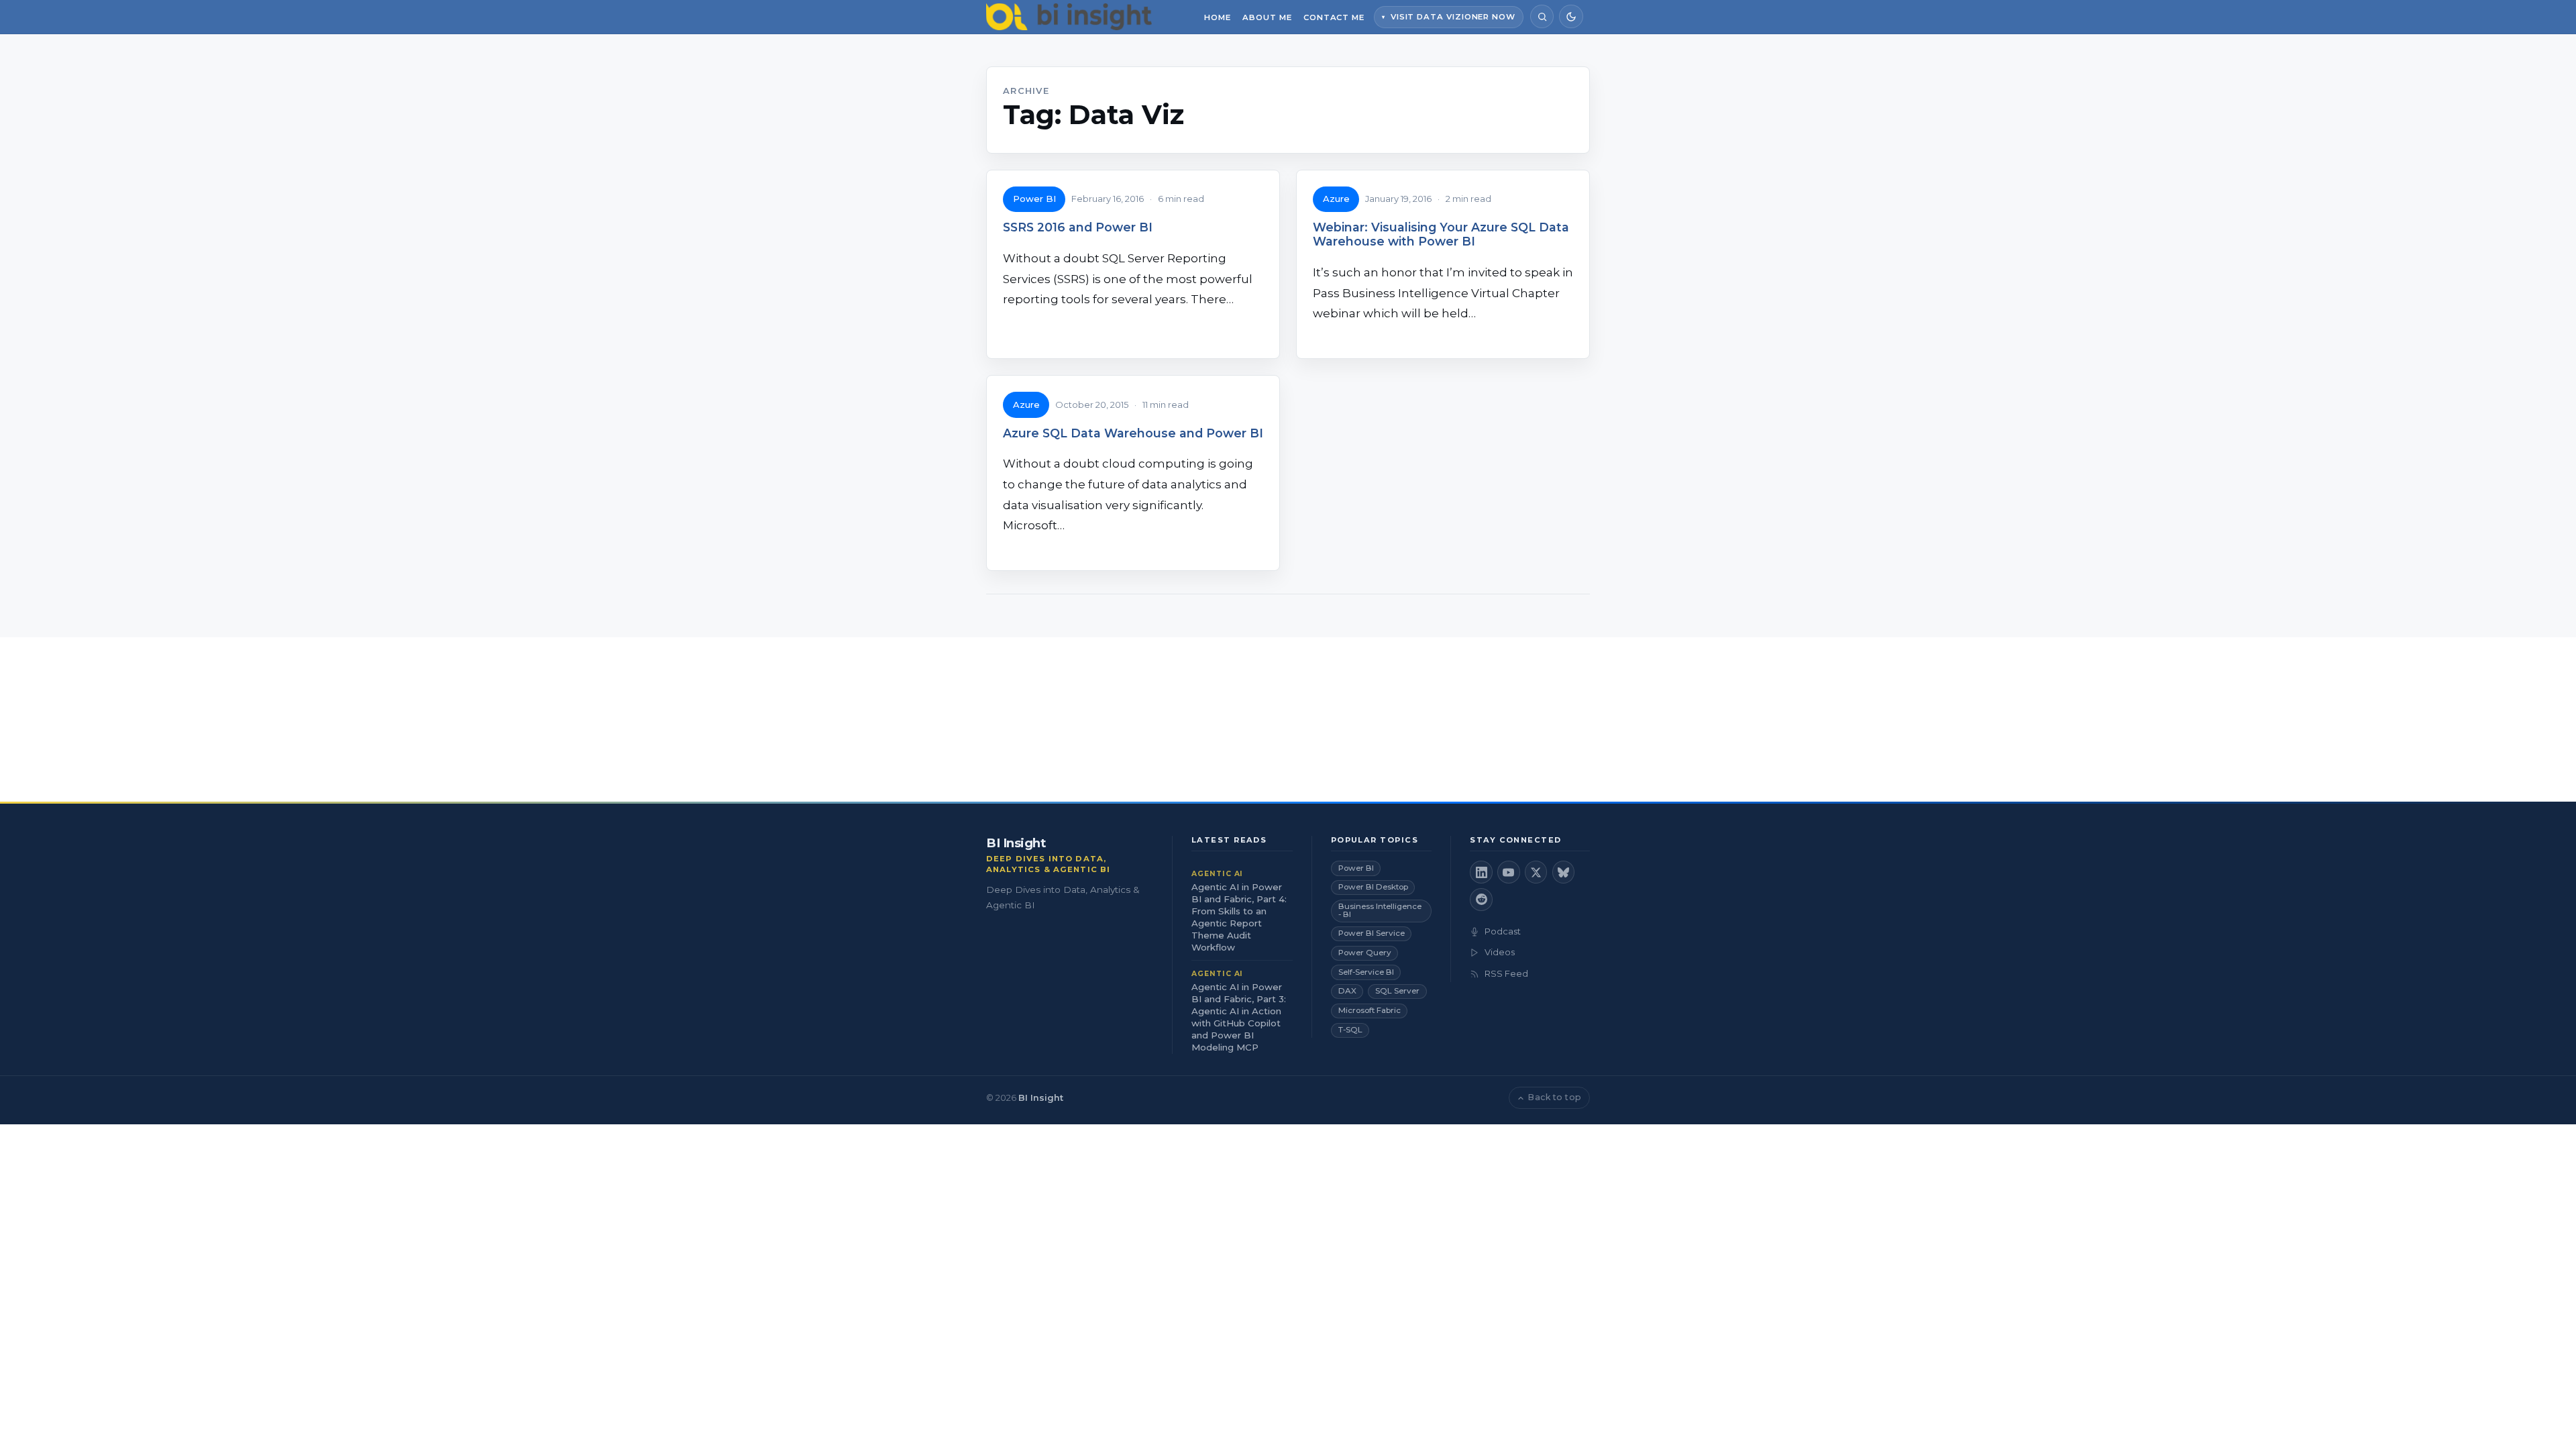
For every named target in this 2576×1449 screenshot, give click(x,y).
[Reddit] (1481, 900)
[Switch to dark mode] (1571, 16)
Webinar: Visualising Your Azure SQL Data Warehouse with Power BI (1441, 234)
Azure (1336, 199)
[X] (1536, 872)
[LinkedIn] (1481, 872)
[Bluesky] (1564, 872)
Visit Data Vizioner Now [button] (1453, 17)
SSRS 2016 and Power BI (1078, 227)
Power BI (1034, 199)
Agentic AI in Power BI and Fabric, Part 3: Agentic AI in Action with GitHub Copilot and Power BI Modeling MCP (1239, 1017)
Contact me (1334, 17)
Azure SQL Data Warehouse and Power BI (1133, 433)
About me (1267, 17)
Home (1218, 17)
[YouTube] (1509, 872)
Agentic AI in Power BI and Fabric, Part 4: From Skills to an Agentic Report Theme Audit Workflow (1239, 917)
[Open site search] (1542, 16)
